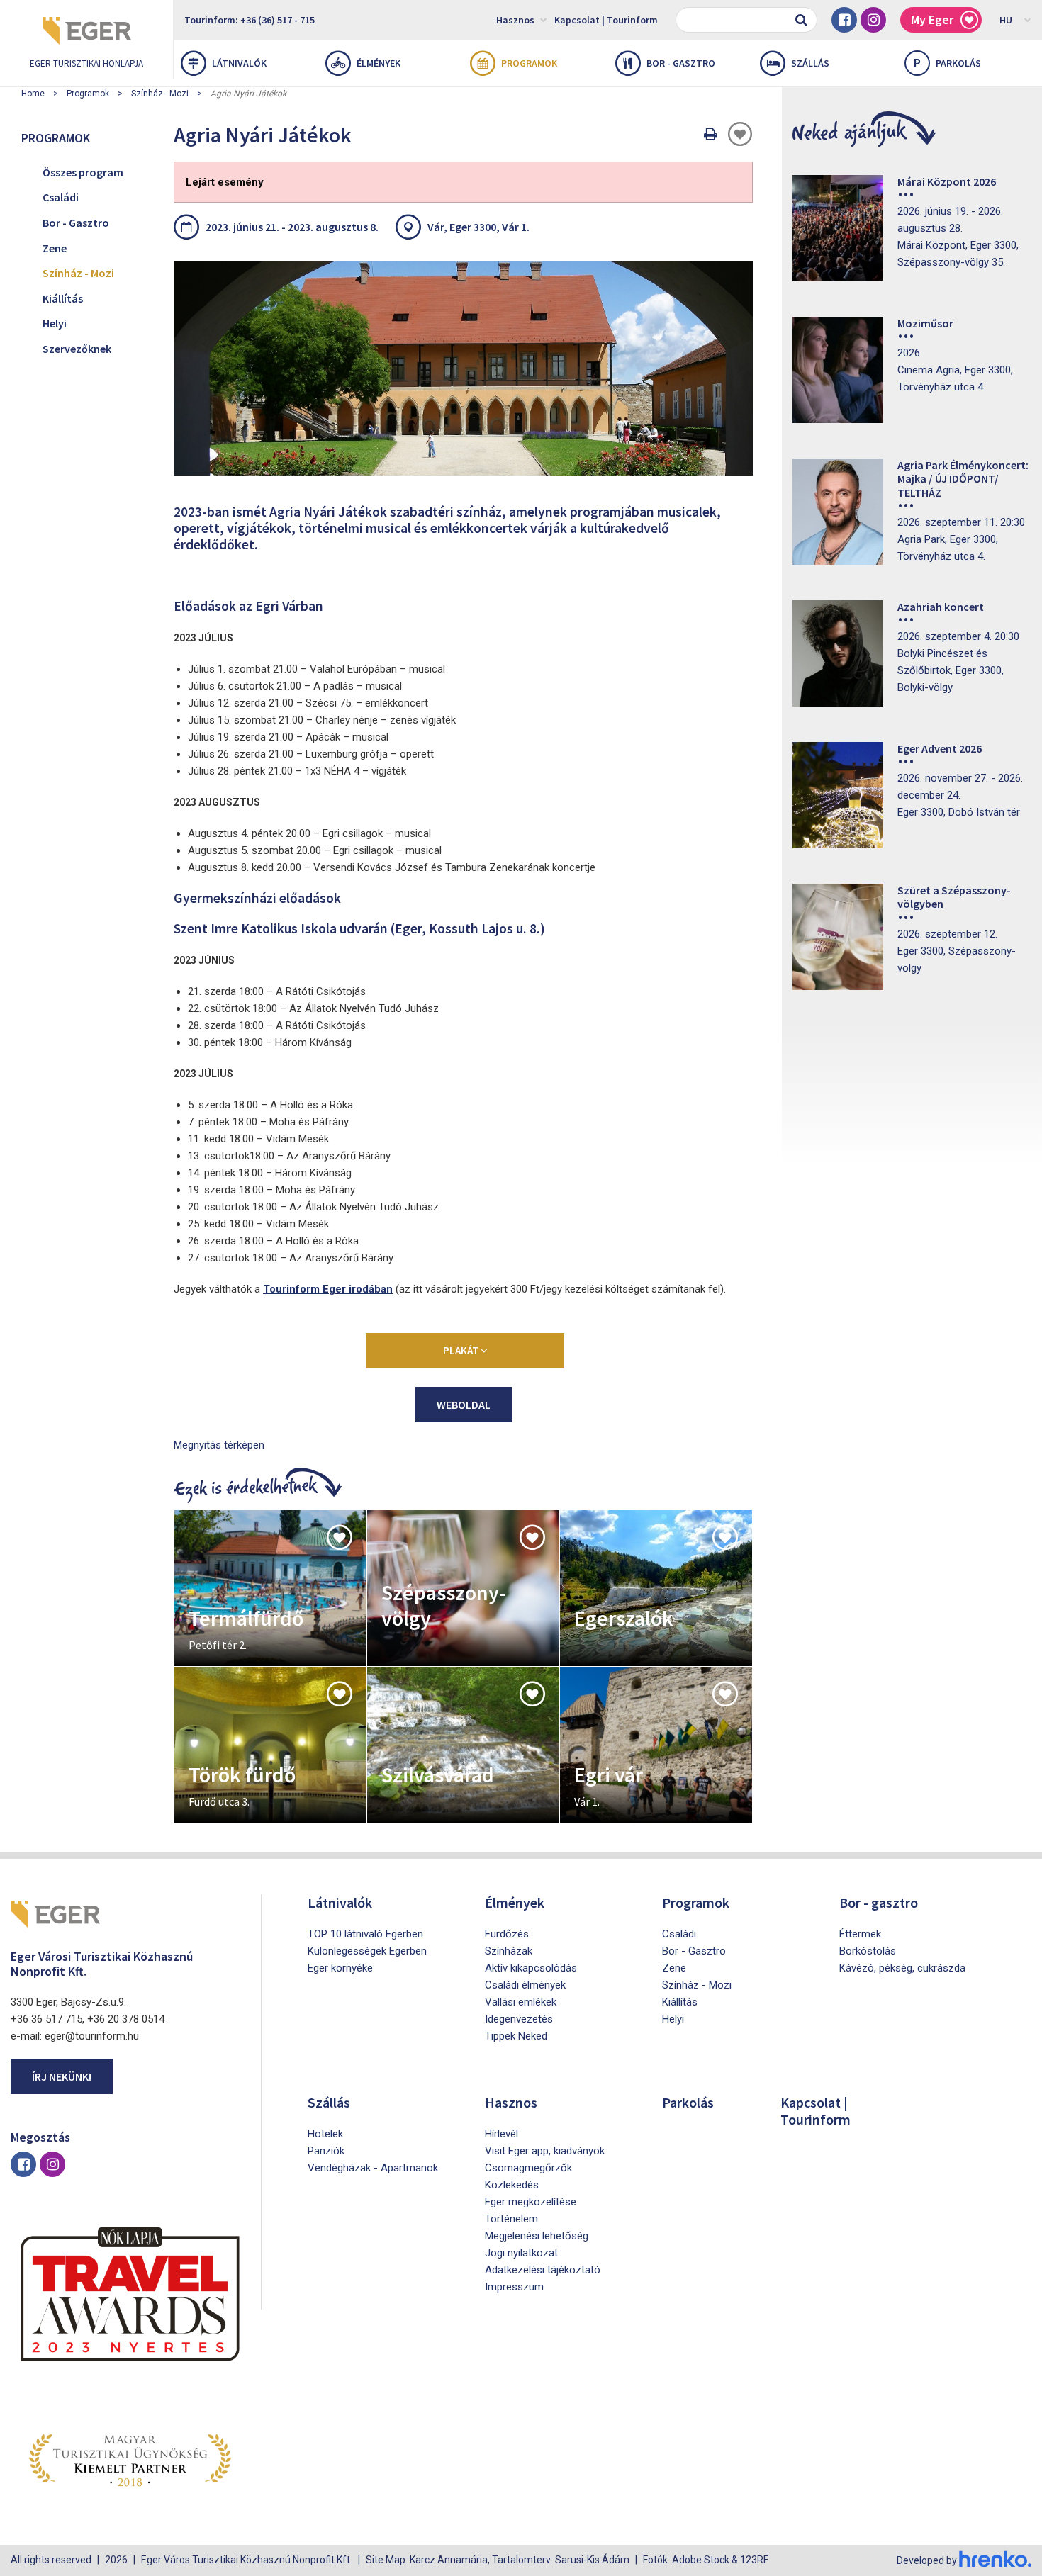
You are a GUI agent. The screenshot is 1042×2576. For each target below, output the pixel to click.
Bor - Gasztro (76, 223)
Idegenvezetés (519, 2019)
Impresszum (514, 2287)
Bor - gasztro (681, 63)
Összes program (83, 172)
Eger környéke (340, 1968)
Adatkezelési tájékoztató (543, 2270)
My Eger (932, 19)
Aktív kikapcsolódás (531, 1968)
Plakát (462, 1350)
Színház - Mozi (160, 94)
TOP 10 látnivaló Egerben (365, 1934)
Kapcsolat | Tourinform (606, 20)
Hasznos (515, 20)
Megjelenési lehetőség (537, 2236)
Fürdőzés (507, 1934)
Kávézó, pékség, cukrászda (902, 1968)
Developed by (928, 2560)
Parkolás (947, 63)
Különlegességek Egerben (367, 1951)
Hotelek (325, 2134)
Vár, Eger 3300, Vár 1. (478, 227)
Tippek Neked (516, 2036)
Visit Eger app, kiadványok (545, 2151)
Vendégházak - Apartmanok (373, 2168)
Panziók (326, 2151)
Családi (61, 197)
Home (33, 94)
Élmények (379, 63)
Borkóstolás (868, 1951)
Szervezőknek (77, 349)
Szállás (810, 63)
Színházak (509, 1951)
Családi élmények (525, 1985)
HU (1006, 20)
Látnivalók (239, 63)
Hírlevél (502, 2134)
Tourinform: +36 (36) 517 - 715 (250, 20)
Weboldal (464, 1405)
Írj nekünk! (62, 2076)
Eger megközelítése (531, 2202)
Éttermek (860, 1934)
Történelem (511, 2219)
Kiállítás (63, 298)
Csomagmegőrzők (528, 2168)
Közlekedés (512, 2185)
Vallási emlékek (521, 2002)
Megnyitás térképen (219, 1445)
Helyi (55, 323)
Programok (529, 63)
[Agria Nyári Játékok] (463, 368)
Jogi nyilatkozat (521, 2253)
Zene (55, 248)
